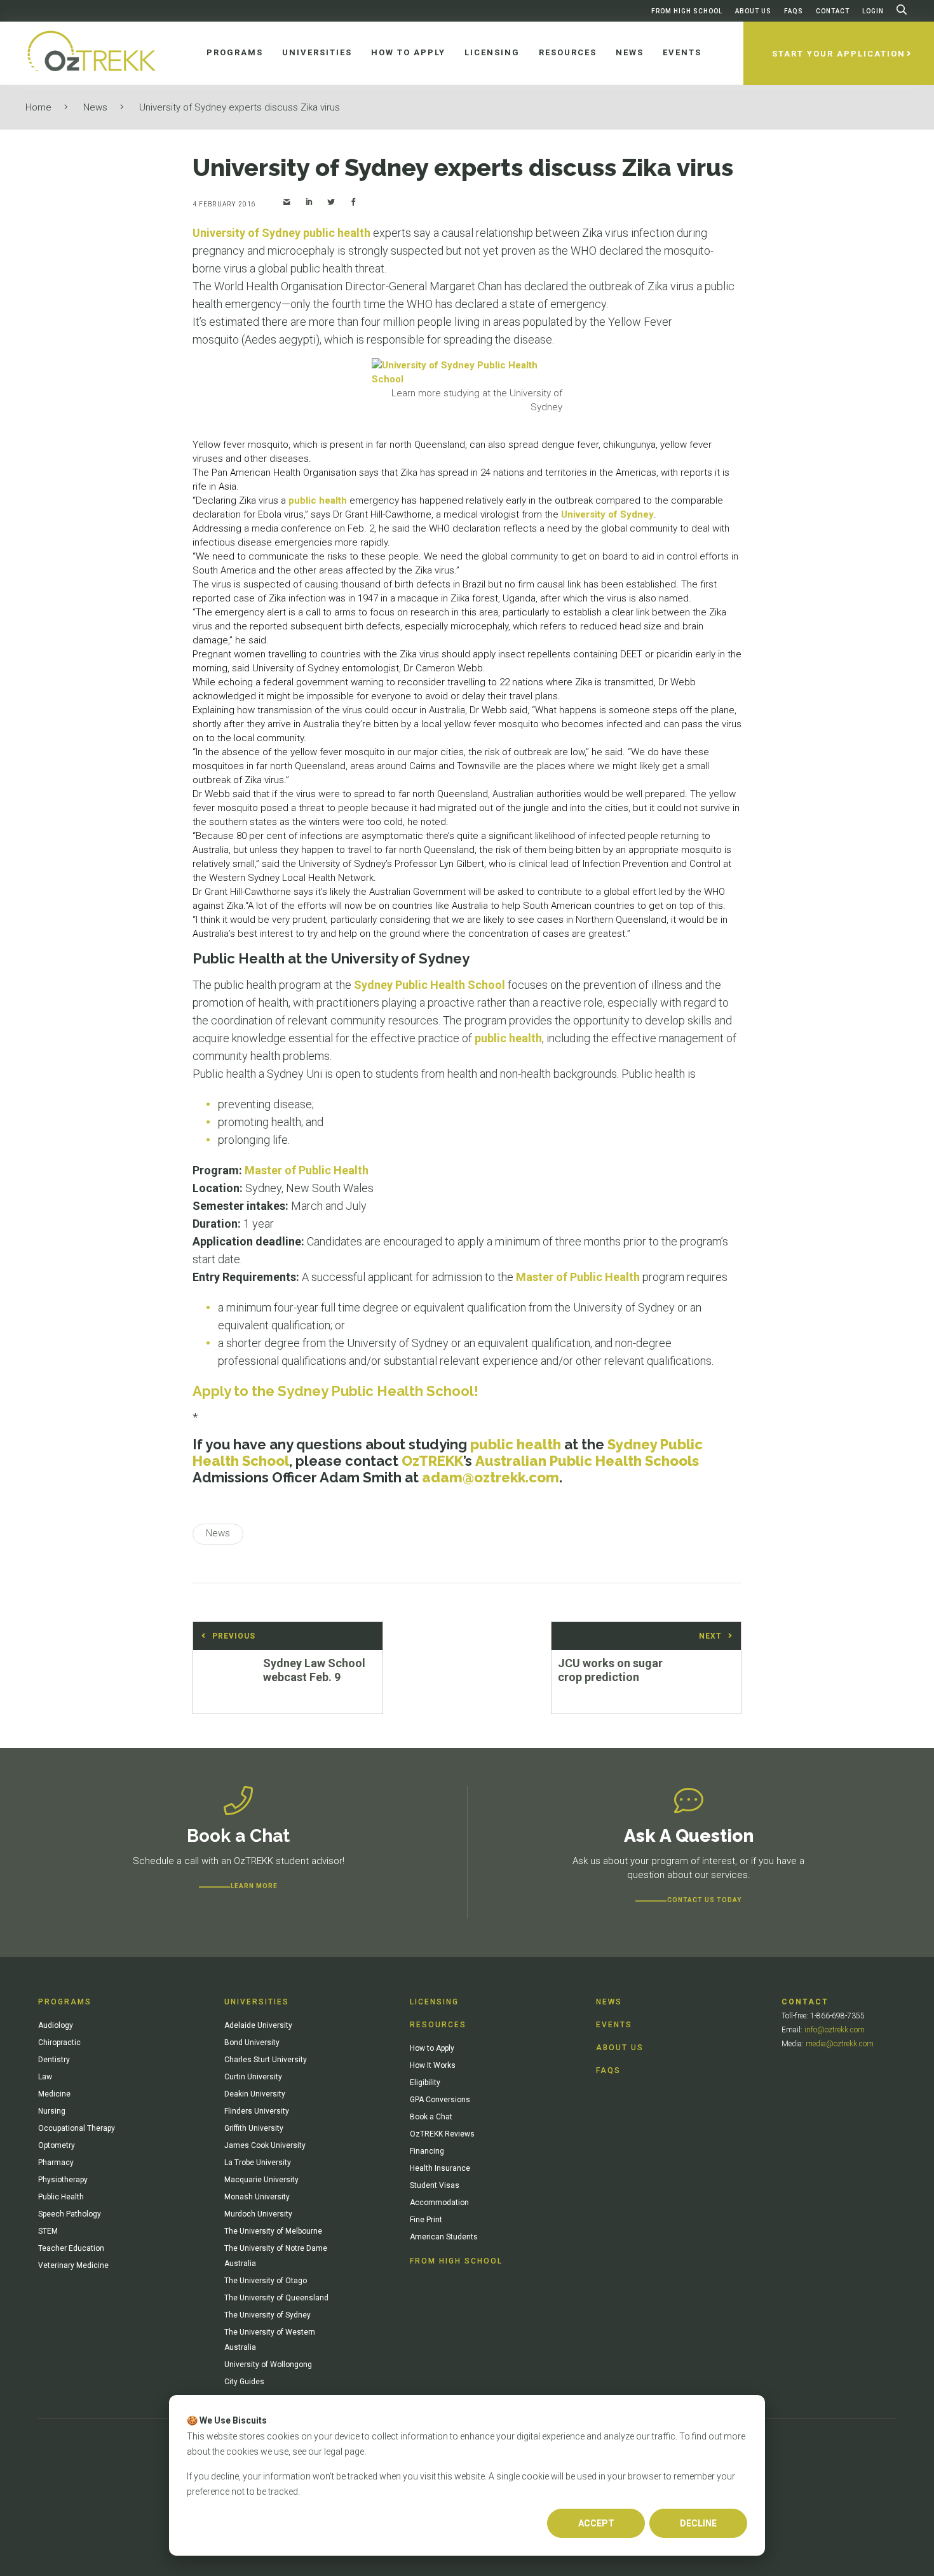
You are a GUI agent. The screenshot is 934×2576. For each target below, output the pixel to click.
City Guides (244, 2382)
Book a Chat (431, 2117)
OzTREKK (432, 1461)
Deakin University (255, 2094)
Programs (65, 2002)
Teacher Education (71, 2248)
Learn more (254, 1886)
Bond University (252, 2043)
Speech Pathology (70, 2214)
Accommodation (439, 2203)
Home (38, 107)
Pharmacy (56, 2163)
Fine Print (426, 2220)
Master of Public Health (307, 1170)
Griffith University (254, 2128)
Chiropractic (59, 2043)
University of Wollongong (268, 2365)
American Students (444, 2237)
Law (45, 2077)
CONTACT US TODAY (704, 1900)
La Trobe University (258, 2163)
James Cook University (265, 2145)
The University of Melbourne (273, 2231)
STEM (48, 2231)
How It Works (433, 2065)
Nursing (52, 2111)
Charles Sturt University (266, 2060)
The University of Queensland (276, 2298)
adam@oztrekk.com (491, 1477)
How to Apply (432, 2048)
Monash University (257, 2197)
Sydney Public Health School (430, 985)
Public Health (61, 2197)
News (95, 107)
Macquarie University (261, 2180)
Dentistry (54, 2060)
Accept (596, 2523)
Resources (438, 2025)
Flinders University (257, 2111)
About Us (753, 11)
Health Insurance (440, 2168)
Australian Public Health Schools (587, 1461)
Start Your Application (839, 54)
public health (318, 500)
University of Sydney (607, 514)
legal (333, 2452)
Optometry (57, 2145)
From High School (687, 11)
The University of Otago (266, 2281)
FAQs (794, 11)
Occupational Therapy (77, 2128)
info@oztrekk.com (835, 2030)
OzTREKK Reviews (442, 2134)
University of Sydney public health (281, 233)
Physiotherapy (63, 2180)
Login (873, 11)
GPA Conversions (440, 2100)
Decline (698, 2523)
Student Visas (435, 2185)
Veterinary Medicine (73, 2265)
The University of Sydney (267, 2315)
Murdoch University (258, 2214)
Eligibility (425, 2083)
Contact (833, 11)
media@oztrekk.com (840, 2044)
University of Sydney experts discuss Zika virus (240, 107)
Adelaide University (258, 2025)
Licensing (434, 2002)
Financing (427, 2151)
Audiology (56, 2025)
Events (614, 2025)
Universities (257, 2002)
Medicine (54, 2094)
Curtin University (253, 2077)
